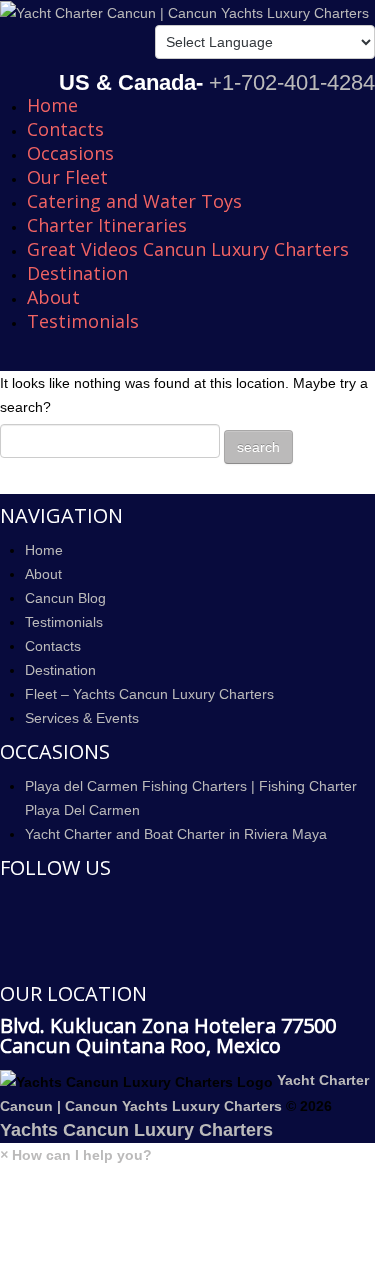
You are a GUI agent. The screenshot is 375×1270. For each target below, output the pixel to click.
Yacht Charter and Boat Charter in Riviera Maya (176, 834)
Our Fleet (67, 177)
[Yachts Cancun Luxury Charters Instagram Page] (5, 961)
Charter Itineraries (107, 225)
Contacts (65, 129)
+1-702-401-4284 (292, 82)
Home (52, 105)
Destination (77, 273)
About (53, 297)
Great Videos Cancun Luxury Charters (188, 249)
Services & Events (82, 718)
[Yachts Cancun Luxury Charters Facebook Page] (5, 903)
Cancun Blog (65, 598)
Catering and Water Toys (134, 201)
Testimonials (83, 321)
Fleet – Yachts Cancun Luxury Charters (149, 694)
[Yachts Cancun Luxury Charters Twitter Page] (5, 932)
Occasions (70, 153)
